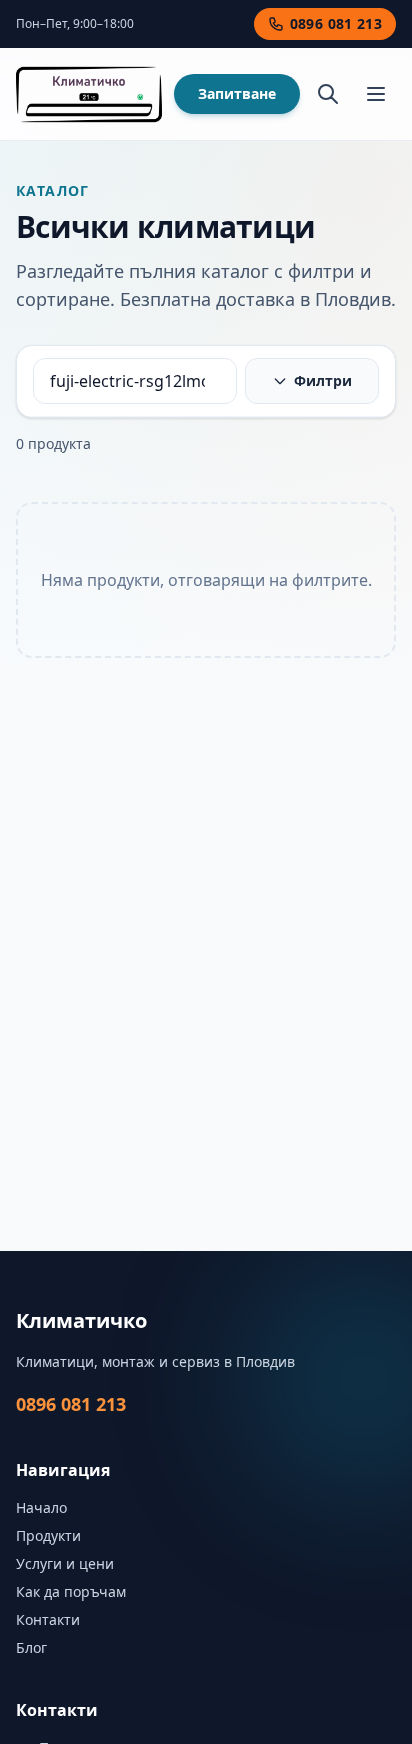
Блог (31, 1647)
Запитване (237, 93)
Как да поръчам (71, 1591)
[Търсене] (328, 94)
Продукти (48, 1535)
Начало (41, 1507)
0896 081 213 (336, 23)
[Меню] (376, 94)
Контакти (48, 1619)
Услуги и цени (65, 1563)
